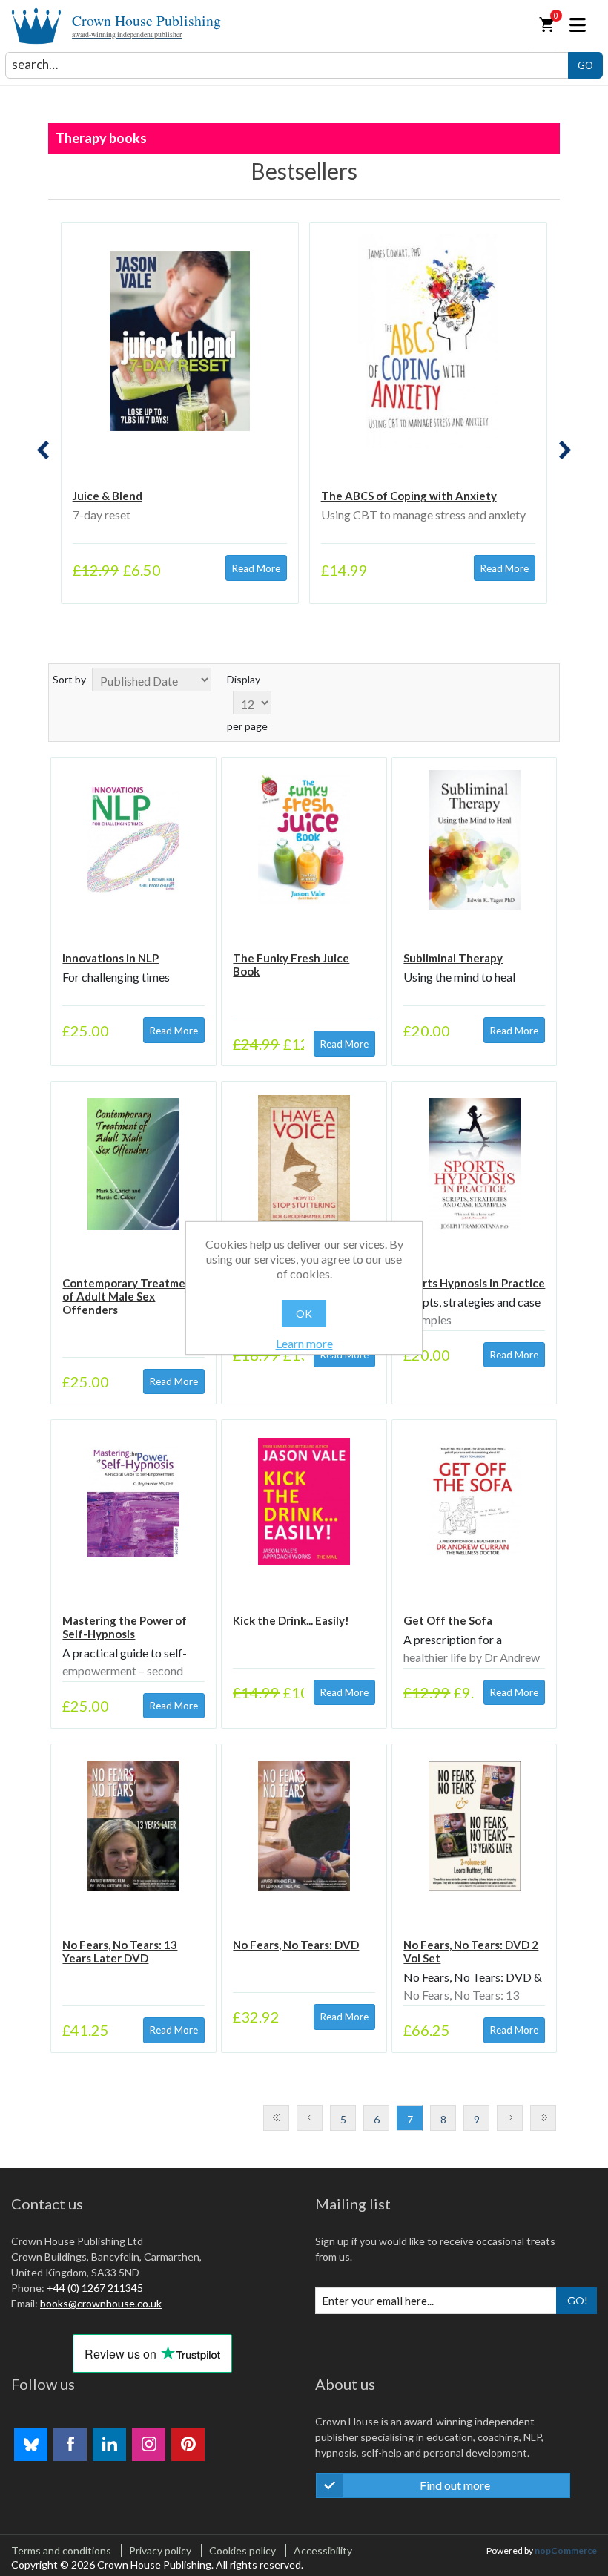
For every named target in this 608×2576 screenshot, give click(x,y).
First (276, 2118)
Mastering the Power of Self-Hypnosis (125, 1627)
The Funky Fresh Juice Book (291, 965)
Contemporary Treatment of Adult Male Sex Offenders (130, 1296)
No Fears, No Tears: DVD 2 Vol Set (471, 1951)
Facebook (70, 2444)
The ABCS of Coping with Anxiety (409, 496)
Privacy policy (160, 2550)
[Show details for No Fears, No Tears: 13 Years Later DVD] (133, 1826)
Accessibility (323, 2550)
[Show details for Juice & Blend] (180, 341)
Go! (578, 2300)
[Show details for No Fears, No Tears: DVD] (304, 1826)
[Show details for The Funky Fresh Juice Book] (304, 839)
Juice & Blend (108, 496)
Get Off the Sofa (448, 1620)
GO (585, 65)
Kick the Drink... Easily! (291, 1620)
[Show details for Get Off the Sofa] (474, 1502)
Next (510, 2118)
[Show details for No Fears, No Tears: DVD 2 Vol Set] (474, 1826)
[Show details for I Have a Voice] (304, 1164)
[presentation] (43, 450)
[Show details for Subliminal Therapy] (474, 839)
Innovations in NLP (110, 958)
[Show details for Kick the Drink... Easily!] (304, 1502)
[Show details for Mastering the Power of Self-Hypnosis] (133, 1502)
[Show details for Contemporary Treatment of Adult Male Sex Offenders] (133, 1164)
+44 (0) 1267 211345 (95, 2288)
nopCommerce (566, 2550)
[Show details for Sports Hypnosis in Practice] (474, 1164)
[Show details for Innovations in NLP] (133, 839)
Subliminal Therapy (453, 958)
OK (304, 1314)
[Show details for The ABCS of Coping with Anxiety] (429, 341)
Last (543, 2118)
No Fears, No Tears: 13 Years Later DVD (120, 1951)
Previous (310, 2118)
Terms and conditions (61, 2550)
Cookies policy (242, 2550)
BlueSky (31, 2444)
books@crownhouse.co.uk (101, 2303)
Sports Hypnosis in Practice (474, 1283)
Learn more (304, 1343)
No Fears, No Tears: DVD (296, 1945)
